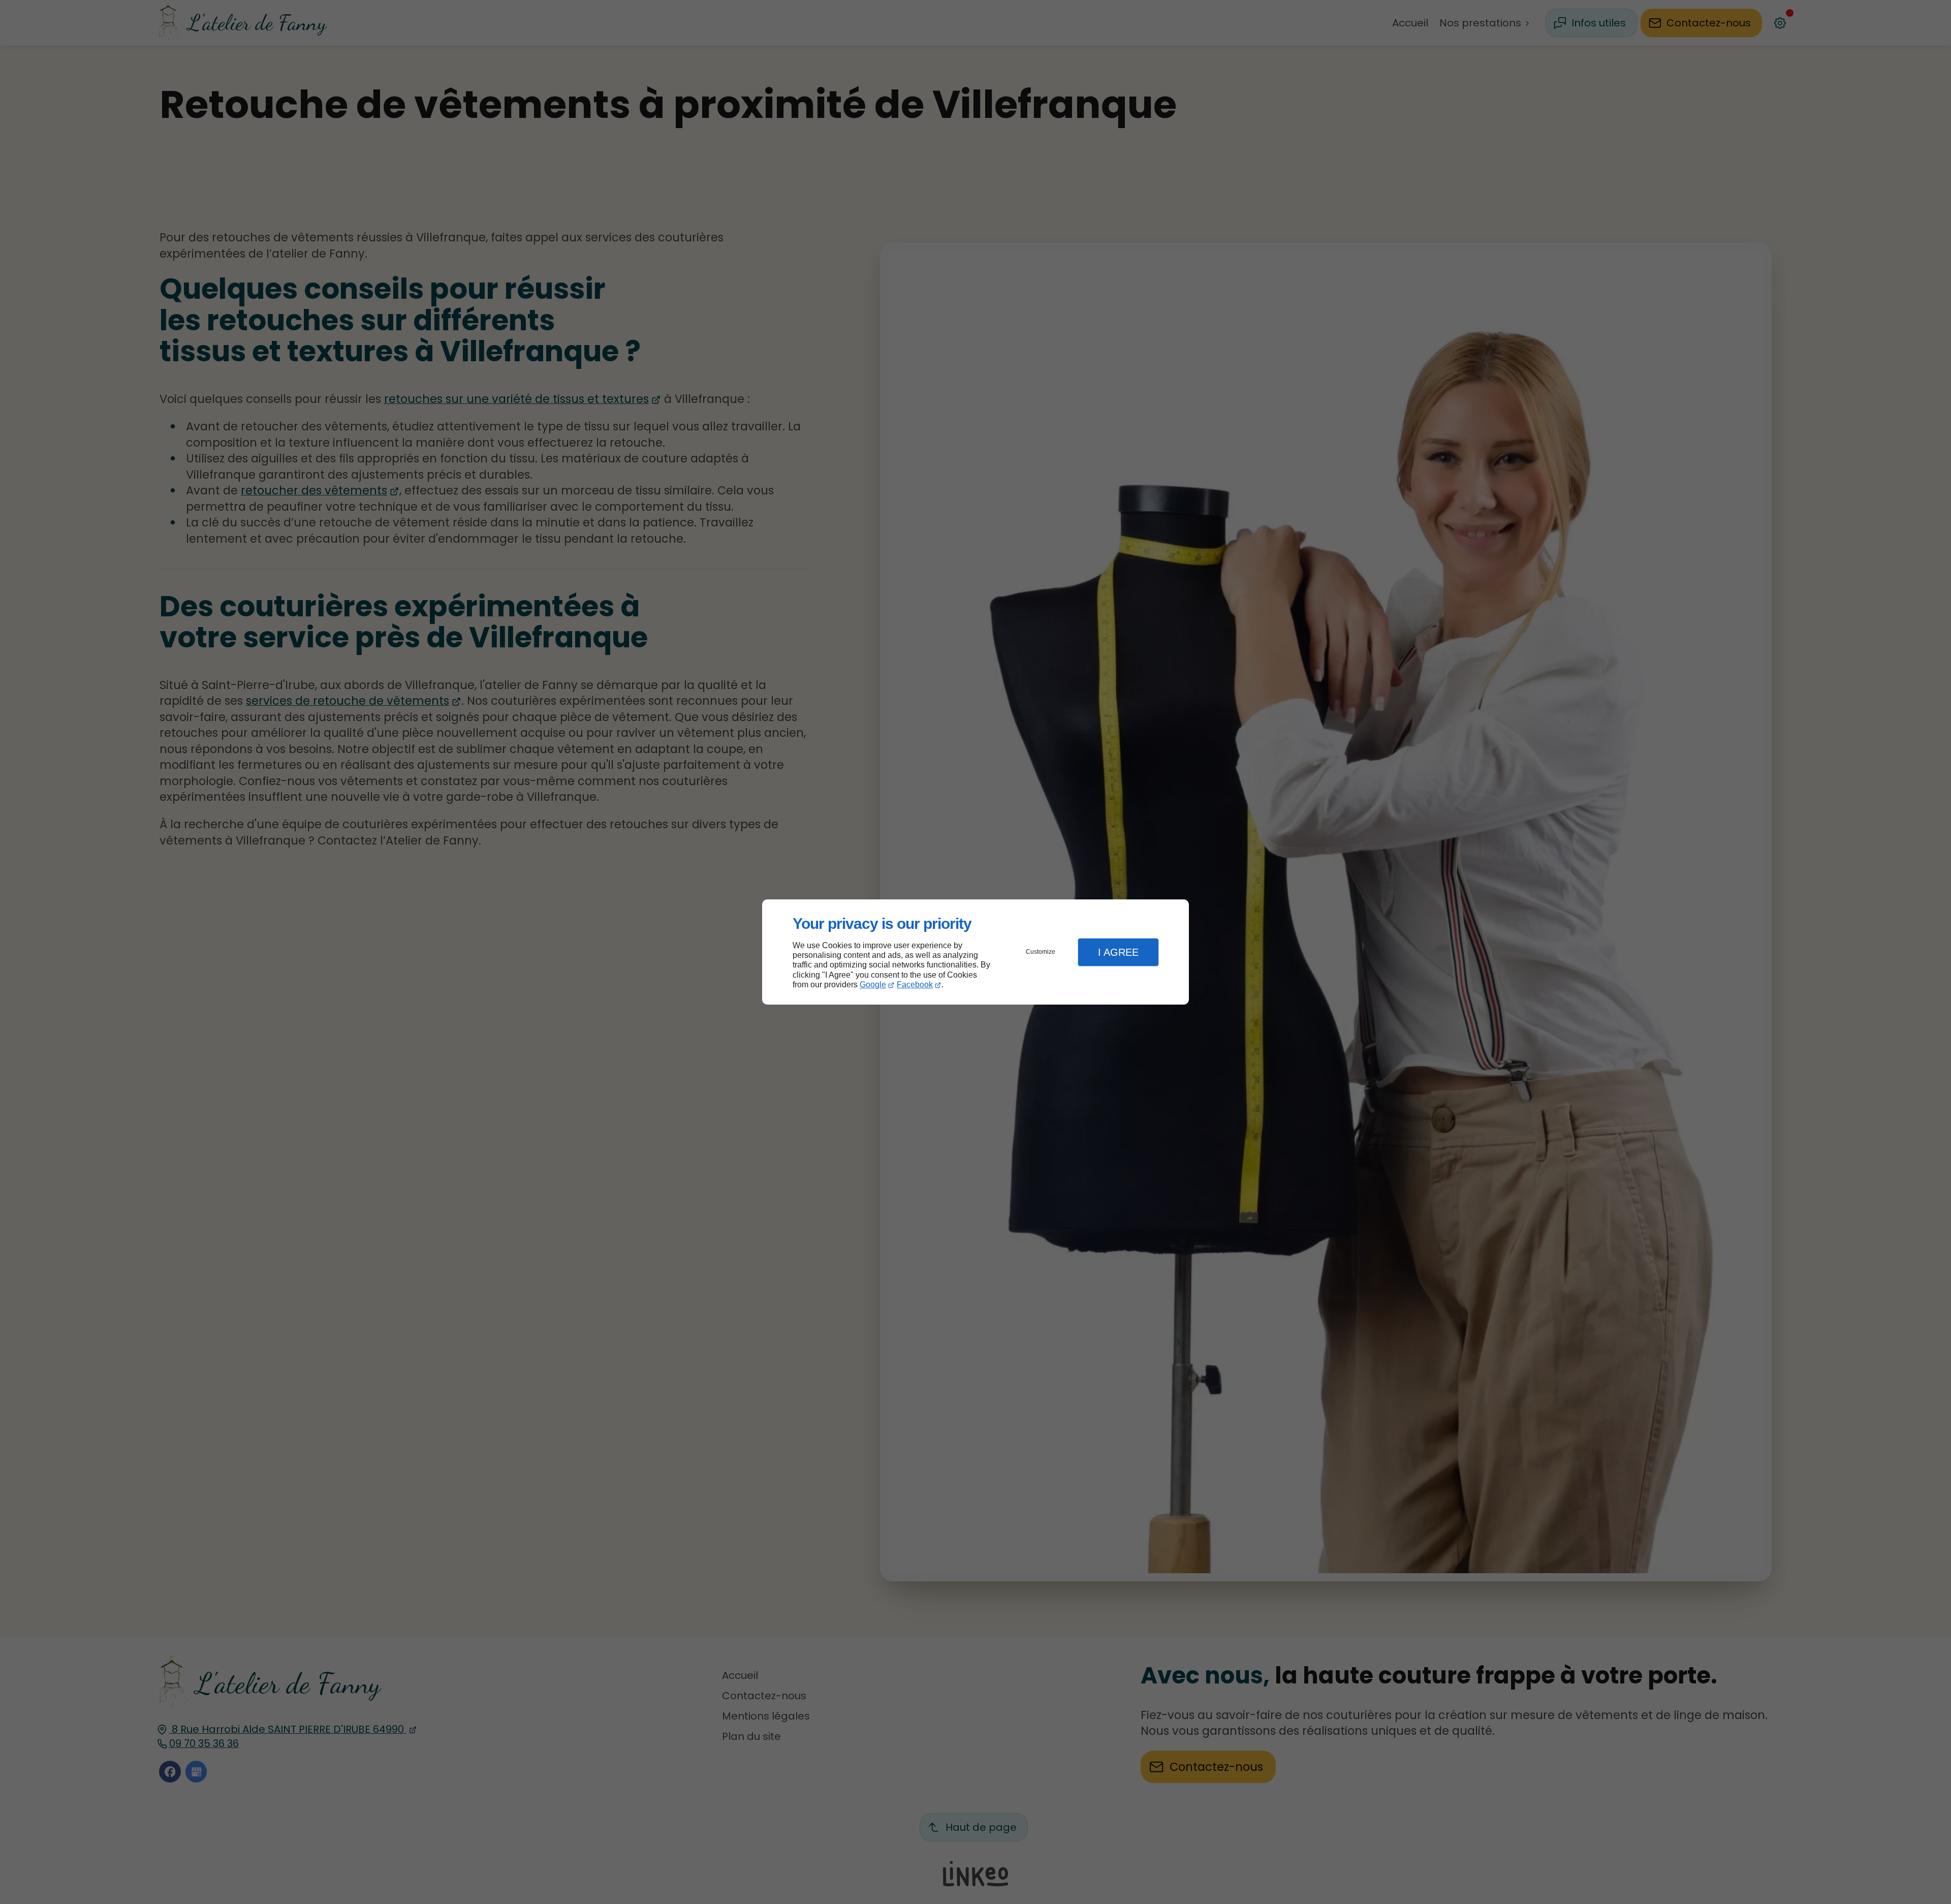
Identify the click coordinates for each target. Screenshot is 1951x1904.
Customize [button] (1041, 952)
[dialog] (975, 952)
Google (873, 985)
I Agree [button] (1118, 952)
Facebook (915, 985)
